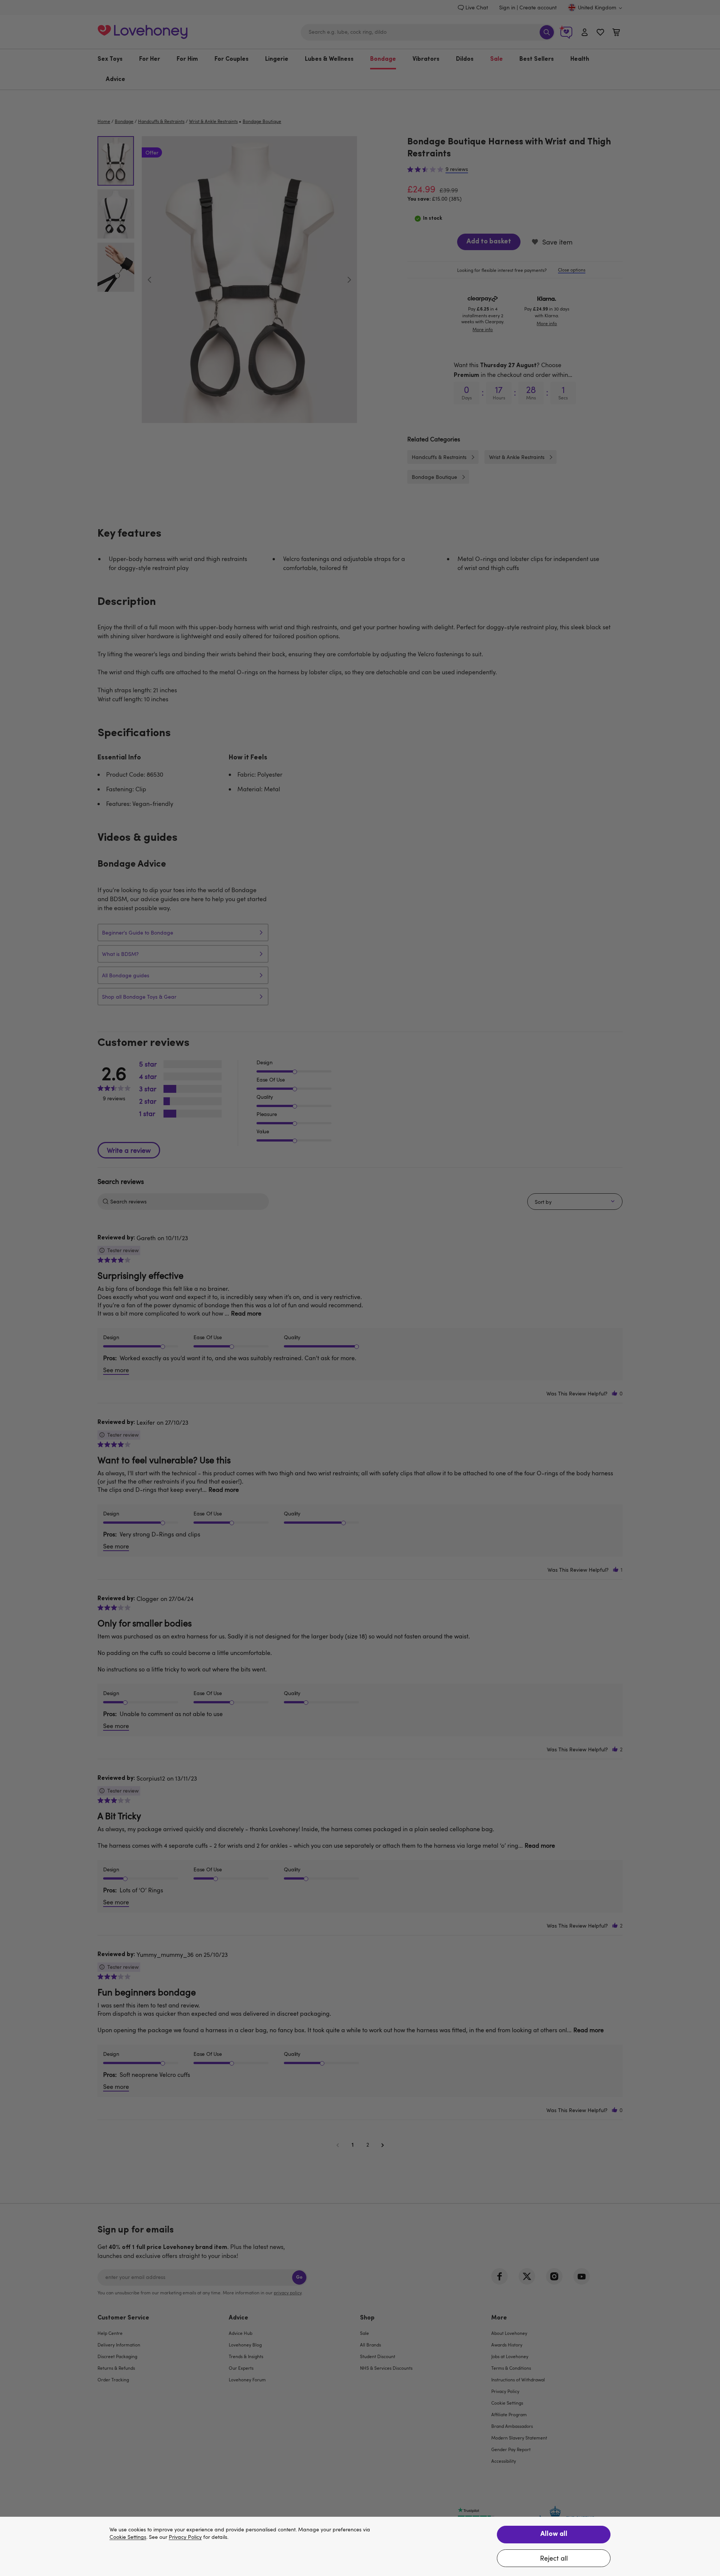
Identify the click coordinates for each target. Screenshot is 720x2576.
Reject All (554, 2558)
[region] (360, 2546)
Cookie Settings (128, 2537)
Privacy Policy (185, 2537)
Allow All (554, 2534)
